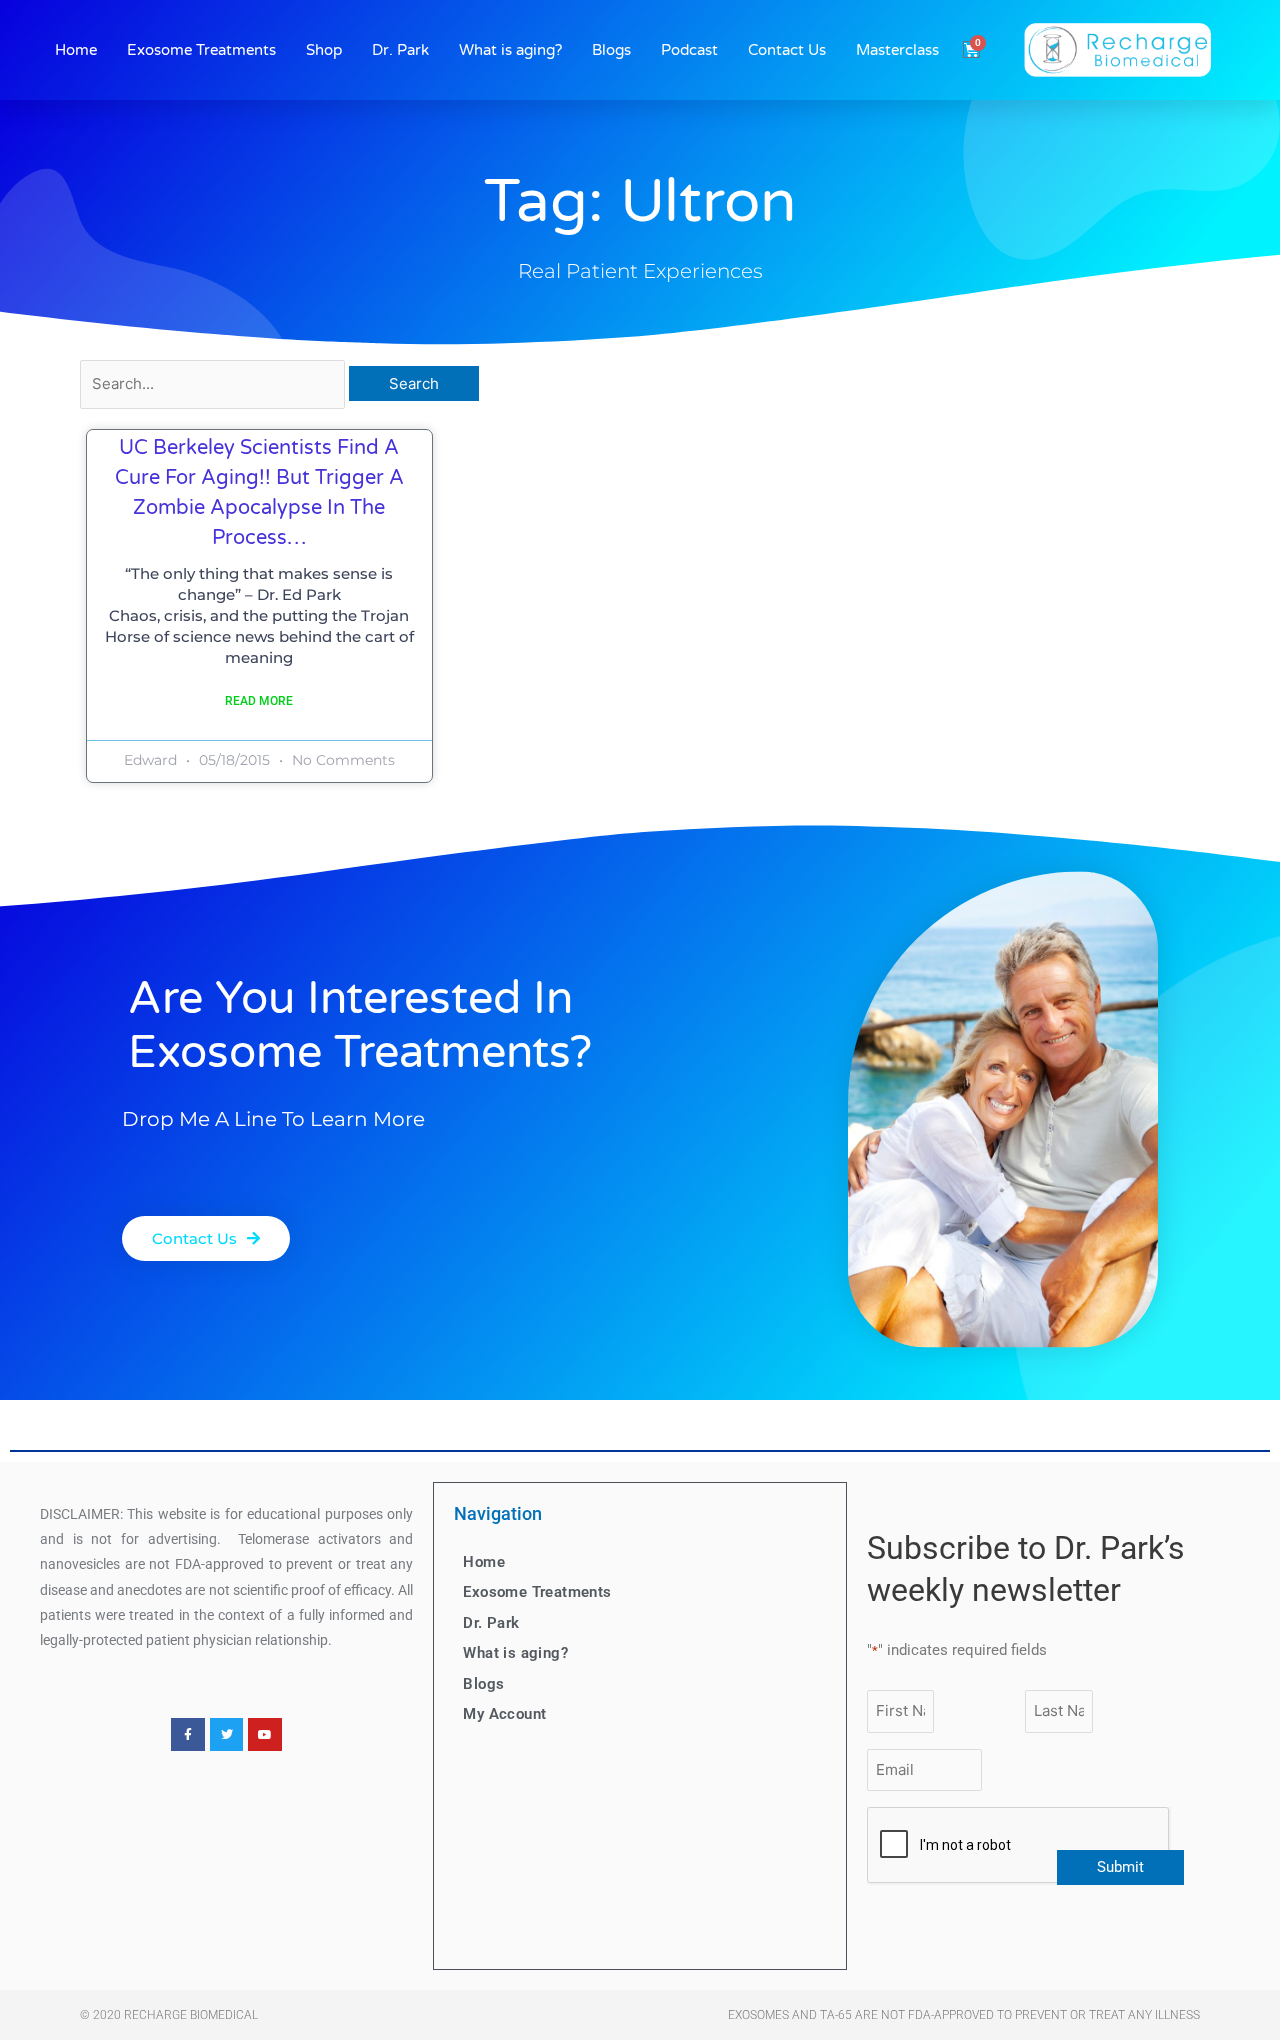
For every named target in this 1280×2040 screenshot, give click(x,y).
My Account (504, 1714)
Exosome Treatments (201, 50)
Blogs (611, 50)
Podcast (689, 50)
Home (76, 50)
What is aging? (510, 50)
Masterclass (897, 50)
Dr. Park (400, 50)
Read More (259, 701)
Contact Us (787, 50)
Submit (1120, 1867)
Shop (324, 50)
